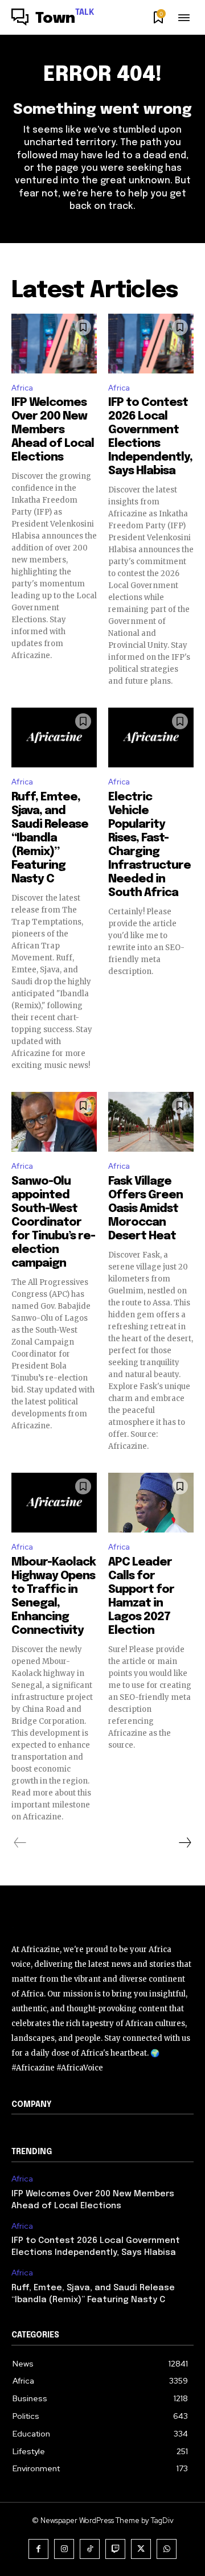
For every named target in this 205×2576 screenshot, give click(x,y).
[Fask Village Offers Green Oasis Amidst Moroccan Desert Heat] (151, 1122)
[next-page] (184, 1843)
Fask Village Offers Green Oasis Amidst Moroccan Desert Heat (145, 1209)
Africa (22, 388)
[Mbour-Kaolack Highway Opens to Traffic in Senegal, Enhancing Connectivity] (54, 1503)
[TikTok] (90, 2549)
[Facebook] (38, 2549)
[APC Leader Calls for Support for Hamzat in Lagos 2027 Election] (151, 1503)
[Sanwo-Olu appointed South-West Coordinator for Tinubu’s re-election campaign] (54, 1122)
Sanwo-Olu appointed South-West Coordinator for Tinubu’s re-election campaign (53, 1223)
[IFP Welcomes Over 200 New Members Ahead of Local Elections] (54, 344)
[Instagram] (64, 2549)
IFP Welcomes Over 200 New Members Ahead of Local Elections (53, 430)
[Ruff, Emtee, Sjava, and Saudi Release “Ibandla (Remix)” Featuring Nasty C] (54, 738)
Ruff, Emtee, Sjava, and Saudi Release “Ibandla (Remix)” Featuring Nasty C (50, 838)
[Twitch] (115, 2549)
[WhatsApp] (167, 2549)
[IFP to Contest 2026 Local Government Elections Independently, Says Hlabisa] (151, 344)
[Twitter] (141, 2549)
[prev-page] (20, 1843)
